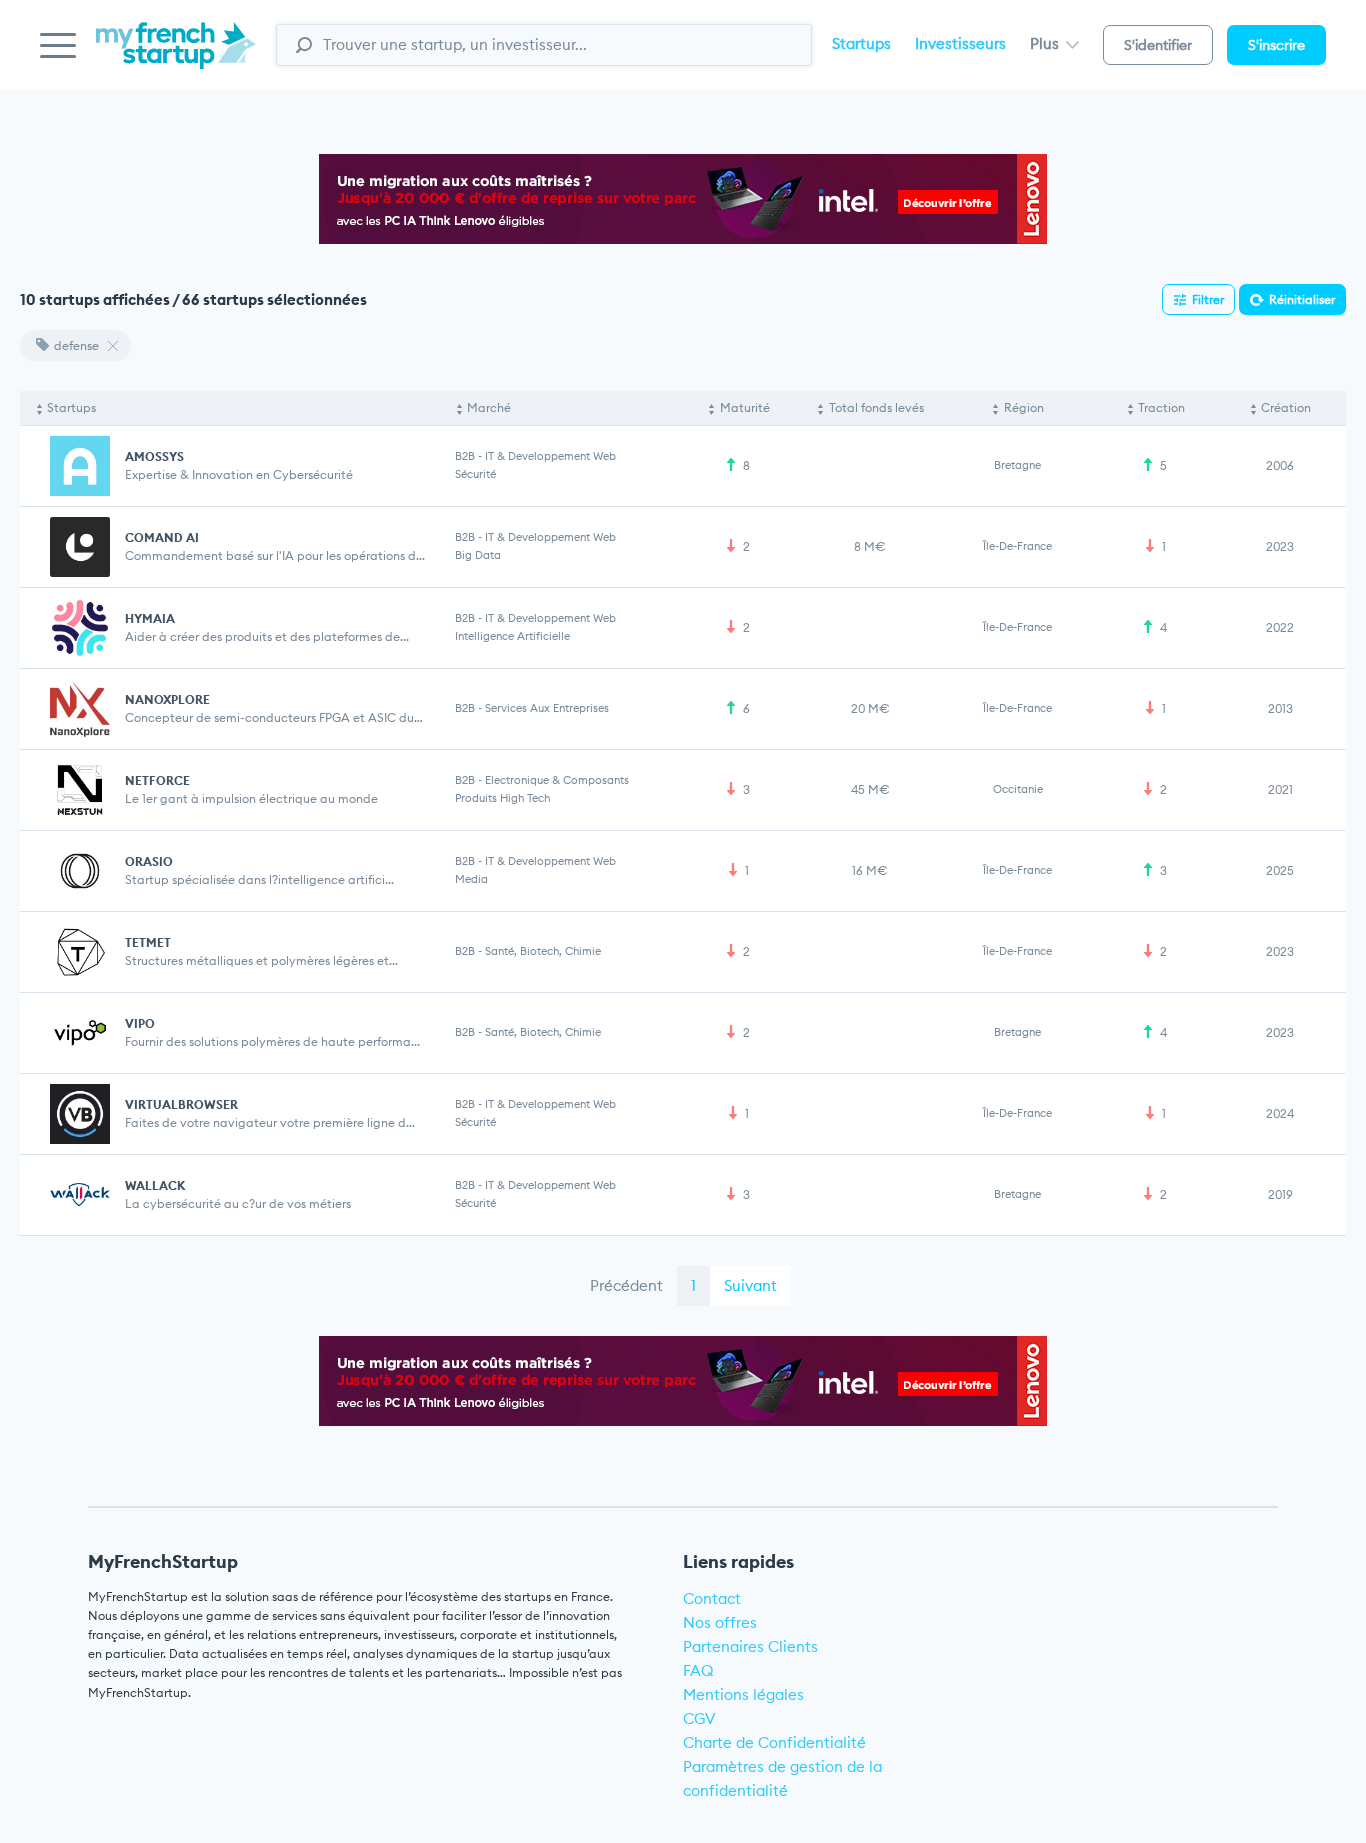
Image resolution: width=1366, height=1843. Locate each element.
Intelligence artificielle (512, 636)
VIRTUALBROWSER (181, 1104)
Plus (1046, 43)
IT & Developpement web (550, 456)
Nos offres (720, 1622)
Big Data (478, 555)
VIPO (140, 1023)
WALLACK (155, 1185)
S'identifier (1158, 45)
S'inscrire (1276, 45)
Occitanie (1018, 789)
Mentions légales (743, 1694)
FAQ (698, 1670)
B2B (465, 456)
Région (1024, 407)
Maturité (745, 407)
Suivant (750, 1285)
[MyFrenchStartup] (176, 56)
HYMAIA (150, 618)
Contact (712, 1598)
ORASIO (149, 861)
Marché (489, 407)
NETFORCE (157, 780)
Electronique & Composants (557, 780)
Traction (1161, 407)
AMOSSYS (154, 456)
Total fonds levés (876, 407)
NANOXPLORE (167, 699)
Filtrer (1208, 299)
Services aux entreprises (547, 708)
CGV (699, 1718)
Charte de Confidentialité (774, 1742)
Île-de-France (1017, 546)
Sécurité (475, 474)
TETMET (148, 942)
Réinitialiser (1302, 299)
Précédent (626, 1285)
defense (76, 345)
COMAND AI (162, 537)
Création (1286, 407)
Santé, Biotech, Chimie (543, 951)
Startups (861, 43)
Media (471, 879)
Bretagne (1017, 465)
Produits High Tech (502, 798)
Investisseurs (960, 43)
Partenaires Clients (750, 1646)
